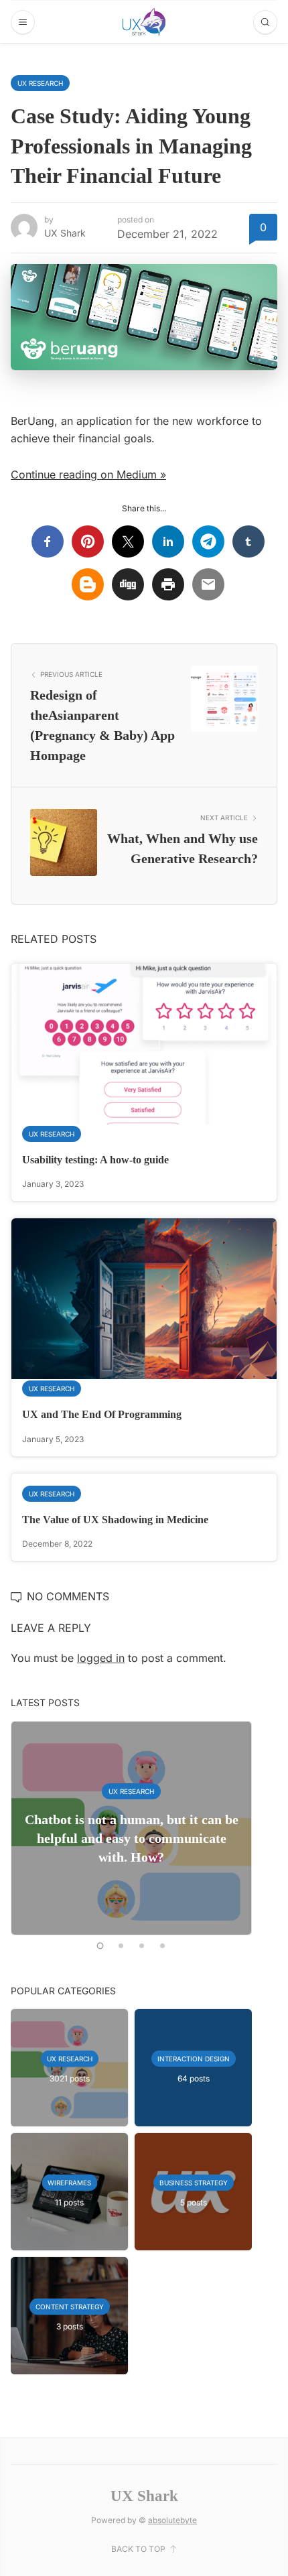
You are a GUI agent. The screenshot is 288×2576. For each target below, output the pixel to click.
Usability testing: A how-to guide (95, 1160)
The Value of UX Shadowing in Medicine (115, 1520)
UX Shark (65, 233)
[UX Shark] (144, 22)
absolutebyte (172, 2520)
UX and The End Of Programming (102, 1414)
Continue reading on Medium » (88, 474)
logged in (101, 1658)
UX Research (40, 83)
